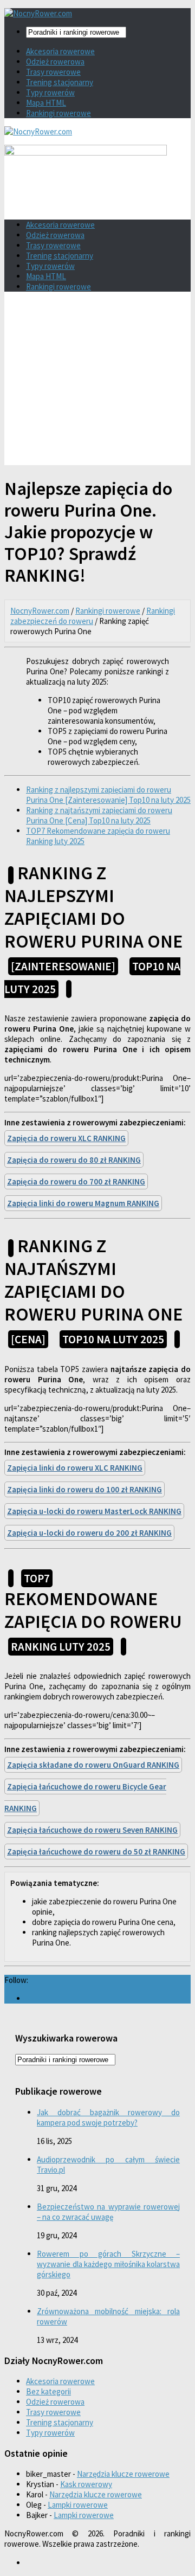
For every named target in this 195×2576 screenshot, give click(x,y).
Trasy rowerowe (53, 72)
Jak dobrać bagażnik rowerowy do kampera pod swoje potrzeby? (108, 2117)
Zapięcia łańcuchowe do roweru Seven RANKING (92, 1830)
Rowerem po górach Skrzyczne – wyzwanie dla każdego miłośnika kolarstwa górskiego (108, 2264)
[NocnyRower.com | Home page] (38, 13)
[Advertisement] (97, 382)
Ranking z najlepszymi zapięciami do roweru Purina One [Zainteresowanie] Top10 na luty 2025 (108, 795)
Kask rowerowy (86, 2484)
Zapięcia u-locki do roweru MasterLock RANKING (94, 1511)
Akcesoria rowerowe (60, 51)
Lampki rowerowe (78, 2505)
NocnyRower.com (40, 611)
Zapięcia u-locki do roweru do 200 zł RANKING (89, 1533)
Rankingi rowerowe (58, 113)
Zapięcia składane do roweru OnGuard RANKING (93, 1765)
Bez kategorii (48, 2391)
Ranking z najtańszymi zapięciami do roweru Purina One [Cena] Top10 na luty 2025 (99, 815)
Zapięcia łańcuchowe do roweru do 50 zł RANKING (96, 1851)
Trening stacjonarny (60, 82)
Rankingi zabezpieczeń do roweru (93, 616)
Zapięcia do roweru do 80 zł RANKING (74, 1160)
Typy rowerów (50, 92)
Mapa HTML (46, 103)
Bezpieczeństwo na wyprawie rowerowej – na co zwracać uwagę (108, 2212)
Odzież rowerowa (55, 62)
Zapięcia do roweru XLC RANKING (66, 1138)
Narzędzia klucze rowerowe (123, 2474)
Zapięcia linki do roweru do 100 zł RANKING (84, 1489)
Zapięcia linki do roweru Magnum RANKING (83, 1203)
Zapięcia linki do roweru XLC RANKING (75, 1468)
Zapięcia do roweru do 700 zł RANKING (76, 1181)
